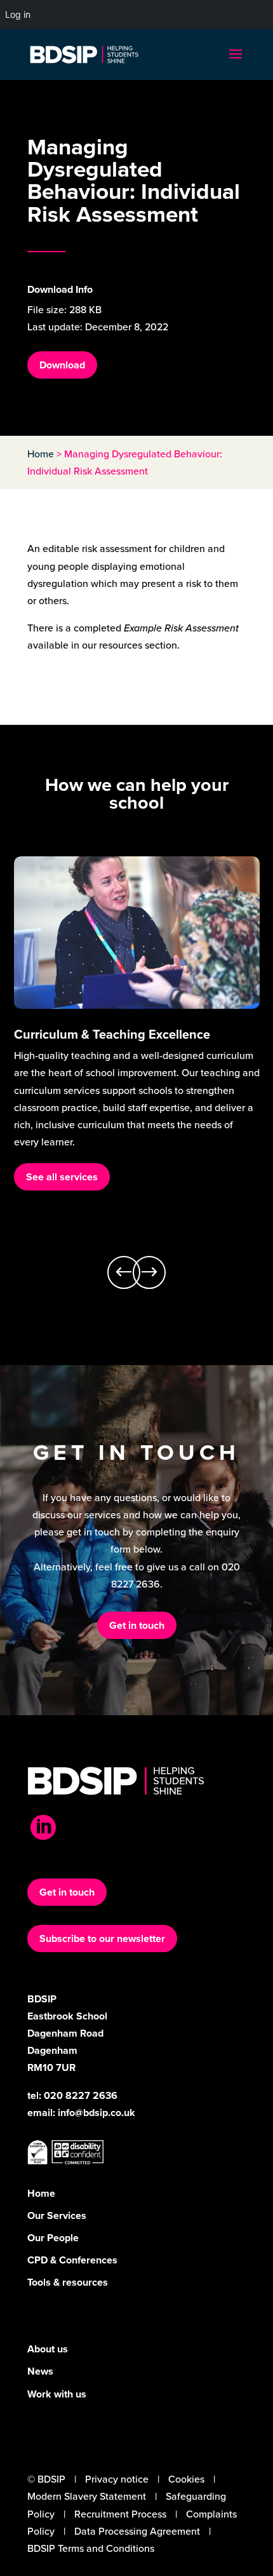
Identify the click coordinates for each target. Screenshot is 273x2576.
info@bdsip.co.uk (97, 2113)
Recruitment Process (120, 2514)
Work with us (57, 2394)
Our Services (57, 2215)
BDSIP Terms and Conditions (91, 2548)
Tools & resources (68, 2282)
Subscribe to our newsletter (102, 1939)
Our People (53, 2238)
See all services (62, 1177)
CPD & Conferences (72, 2260)
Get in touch (137, 1625)
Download (62, 365)
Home (41, 454)
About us (48, 2349)
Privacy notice (117, 2479)
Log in (18, 14)
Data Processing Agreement (137, 2531)
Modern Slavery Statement (87, 2496)
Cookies (186, 2479)
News (40, 2371)
